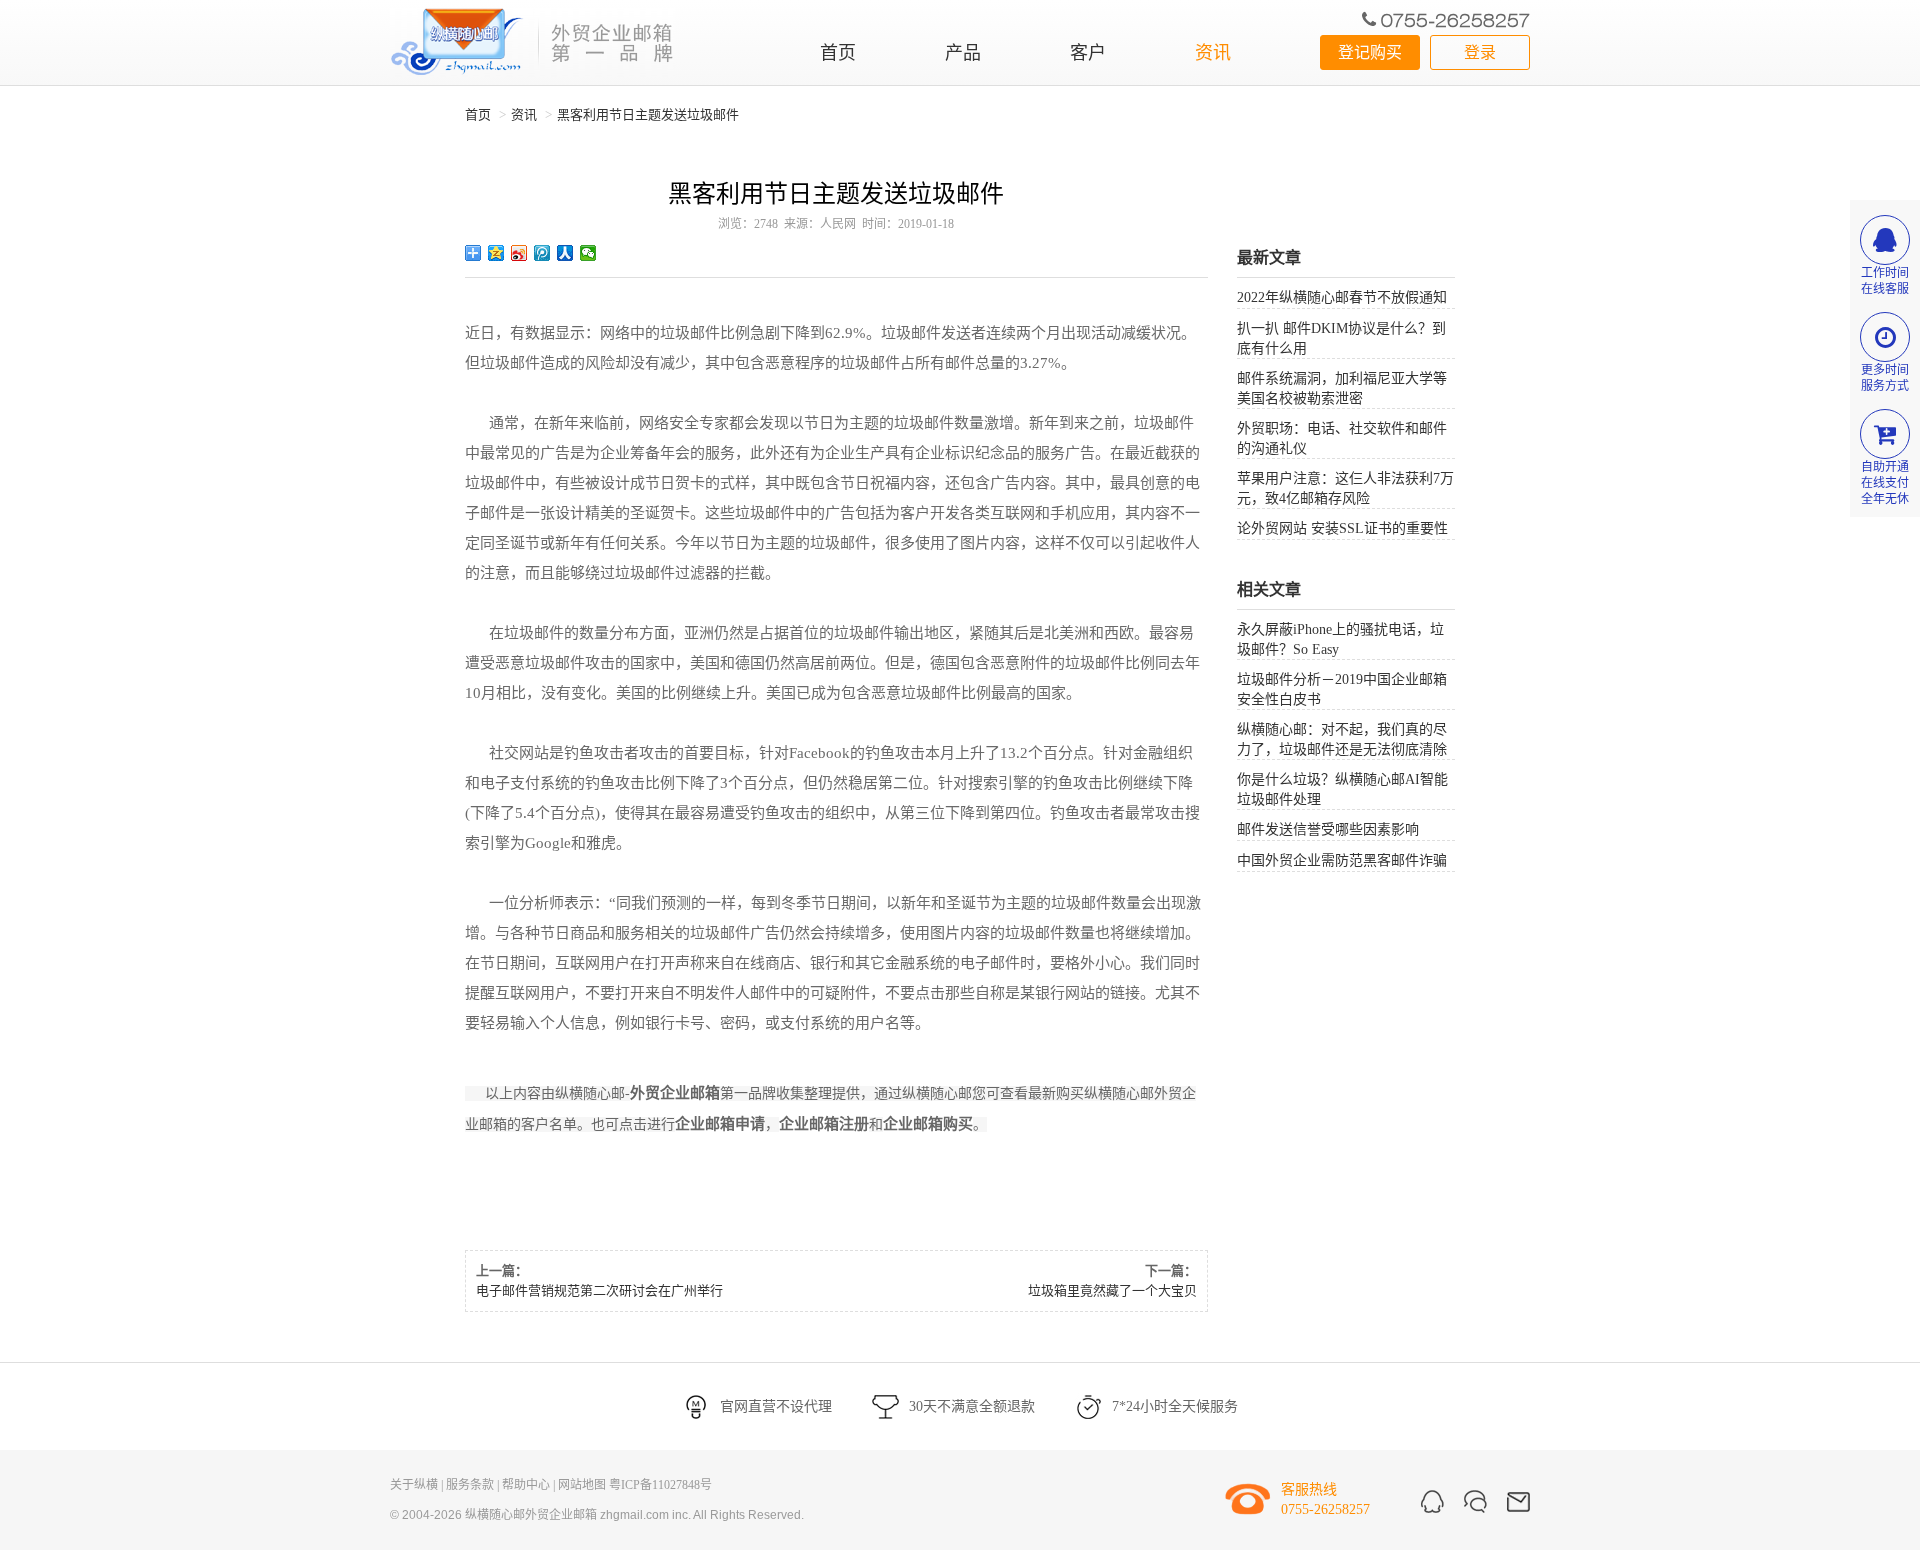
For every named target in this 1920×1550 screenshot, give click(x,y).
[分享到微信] (588, 253)
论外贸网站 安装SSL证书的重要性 (1342, 528)
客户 (1088, 53)
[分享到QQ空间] (496, 253)
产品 (963, 53)
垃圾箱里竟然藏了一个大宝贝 (1112, 1290)
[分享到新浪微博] (519, 253)
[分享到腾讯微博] (542, 253)
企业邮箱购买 (928, 1124)
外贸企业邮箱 (675, 1093)
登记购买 (1370, 52)
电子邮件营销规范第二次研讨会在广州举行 (599, 1290)
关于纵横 (414, 1485)
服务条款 (470, 1485)
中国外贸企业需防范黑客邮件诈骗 (1342, 860)
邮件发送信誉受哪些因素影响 (1328, 829)
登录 (1480, 52)
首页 (838, 53)
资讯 (1213, 53)
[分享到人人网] (565, 253)
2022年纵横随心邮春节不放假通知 (1342, 297)
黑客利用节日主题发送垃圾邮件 (648, 114)
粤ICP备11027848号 (660, 1485)
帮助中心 (526, 1485)
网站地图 (582, 1485)
